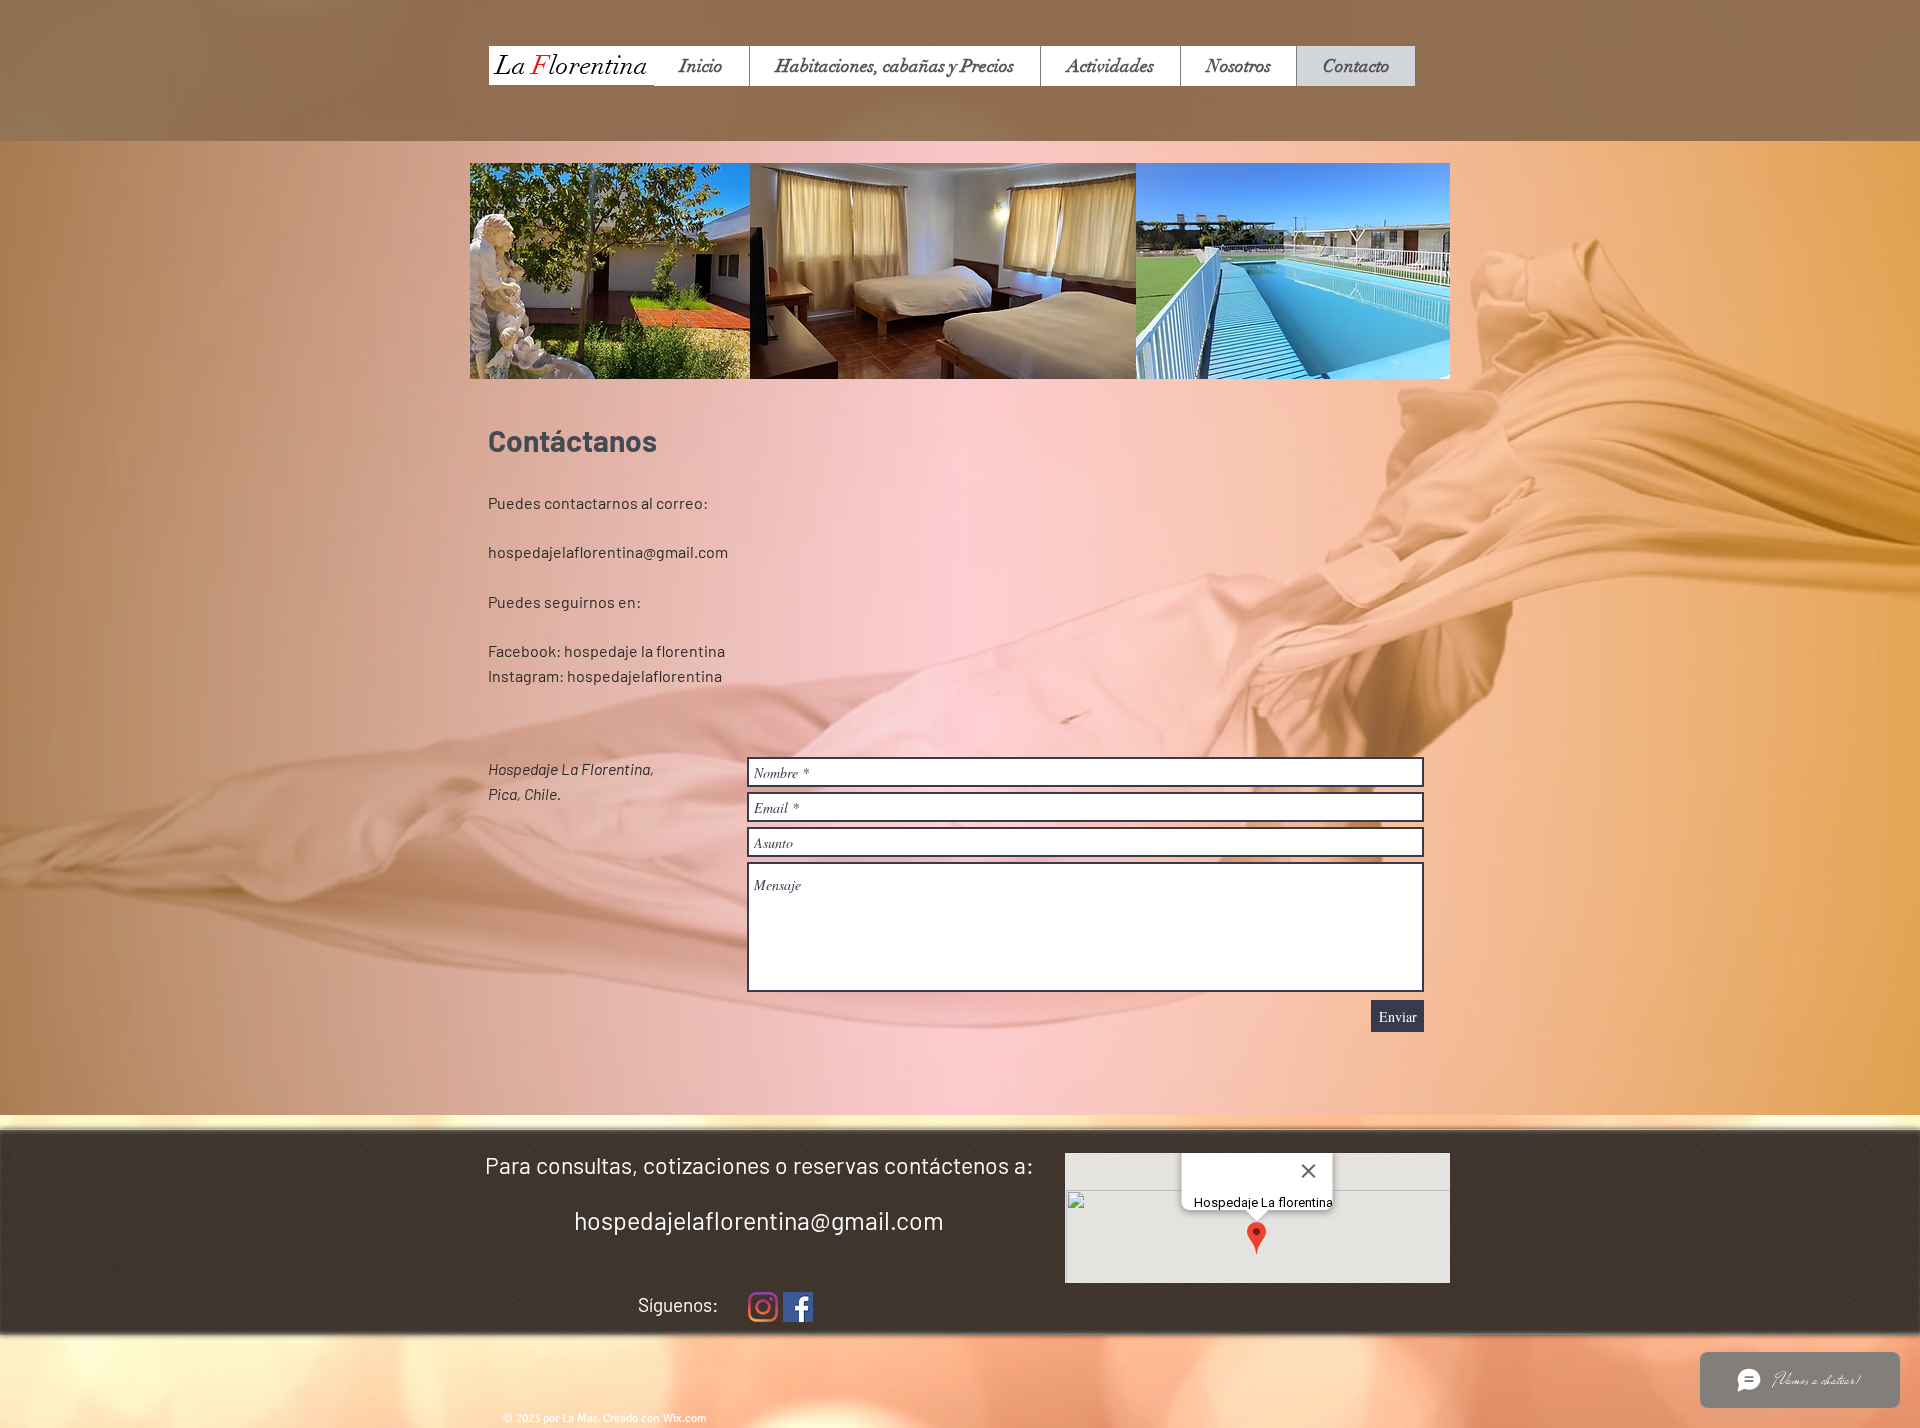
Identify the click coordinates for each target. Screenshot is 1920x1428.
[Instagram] (763, 1307)
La (514, 66)
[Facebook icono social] (798, 1307)
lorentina (598, 66)
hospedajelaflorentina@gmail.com (608, 551)
